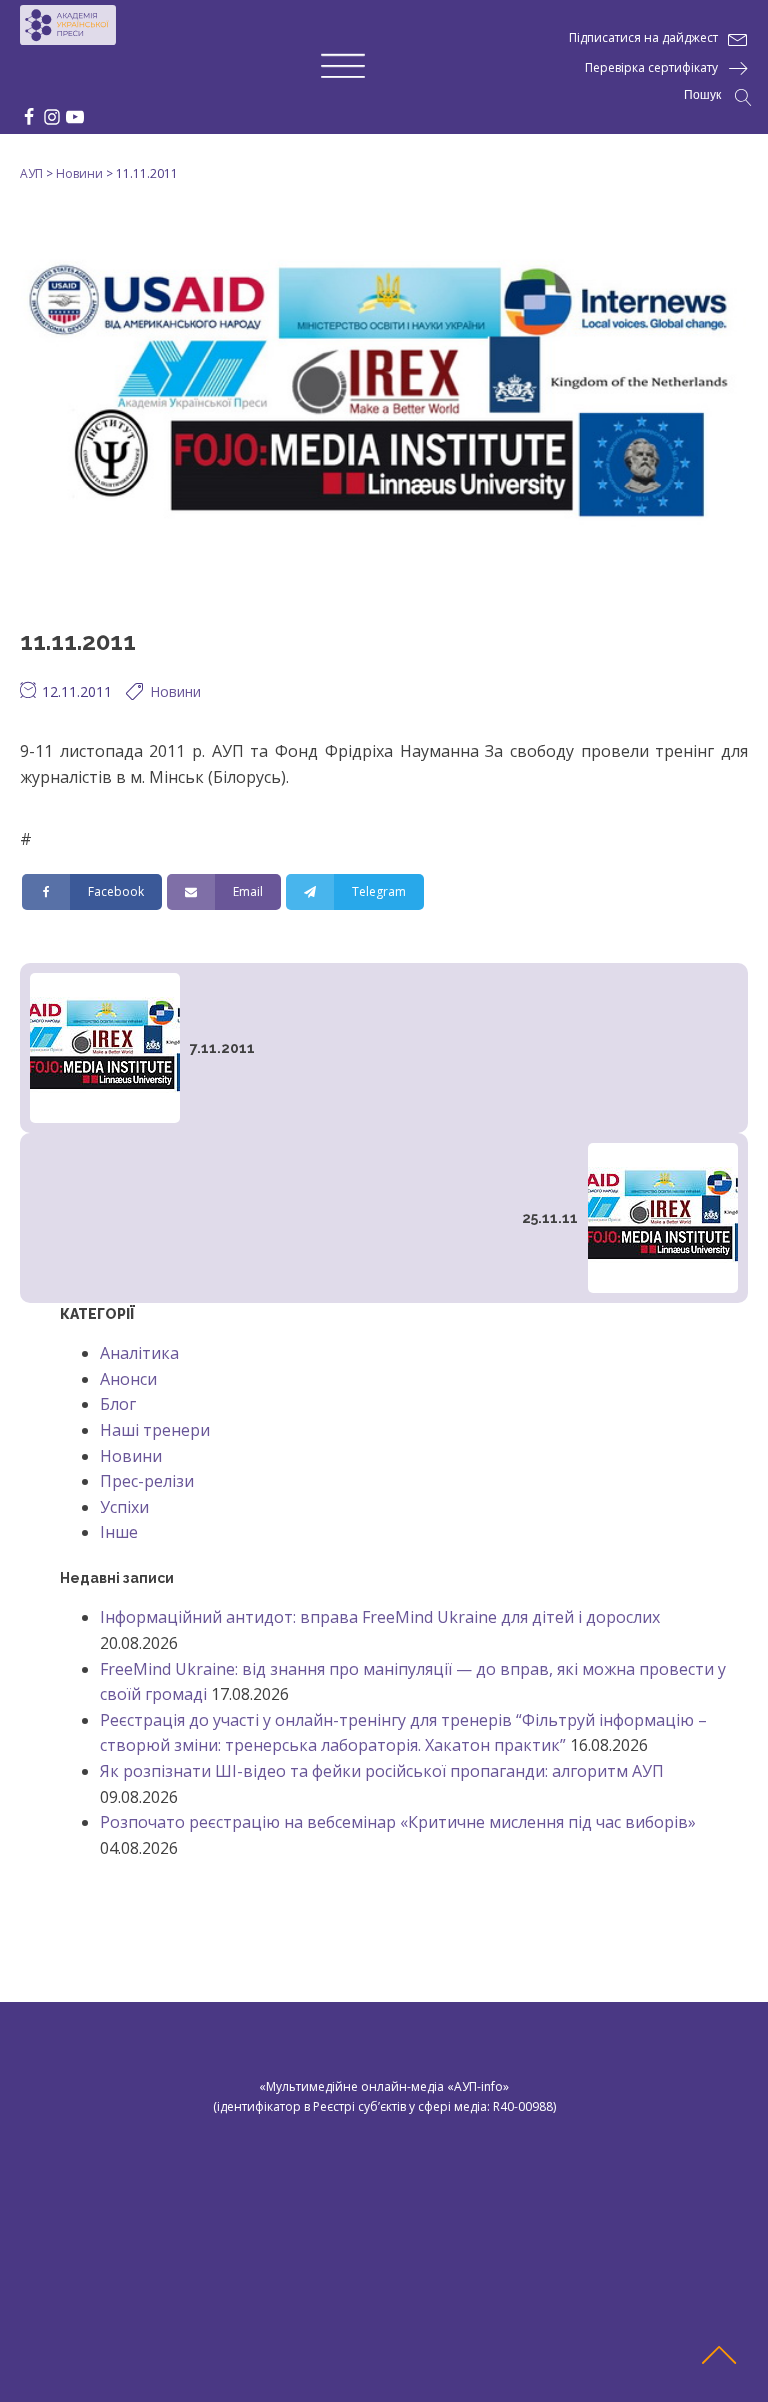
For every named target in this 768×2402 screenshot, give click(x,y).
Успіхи (124, 1507)
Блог (118, 1404)
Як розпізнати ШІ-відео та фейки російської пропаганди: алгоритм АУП (382, 1771)
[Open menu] (343, 67)
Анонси (128, 1379)
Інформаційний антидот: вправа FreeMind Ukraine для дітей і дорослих (380, 1617)
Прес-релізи (147, 1481)
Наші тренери (155, 1430)
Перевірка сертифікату (651, 67)
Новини (175, 691)
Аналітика (139, 1353)
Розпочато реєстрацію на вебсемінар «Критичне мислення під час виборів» (398, 1822)
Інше (119, 1532)
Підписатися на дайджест (643, 37)
